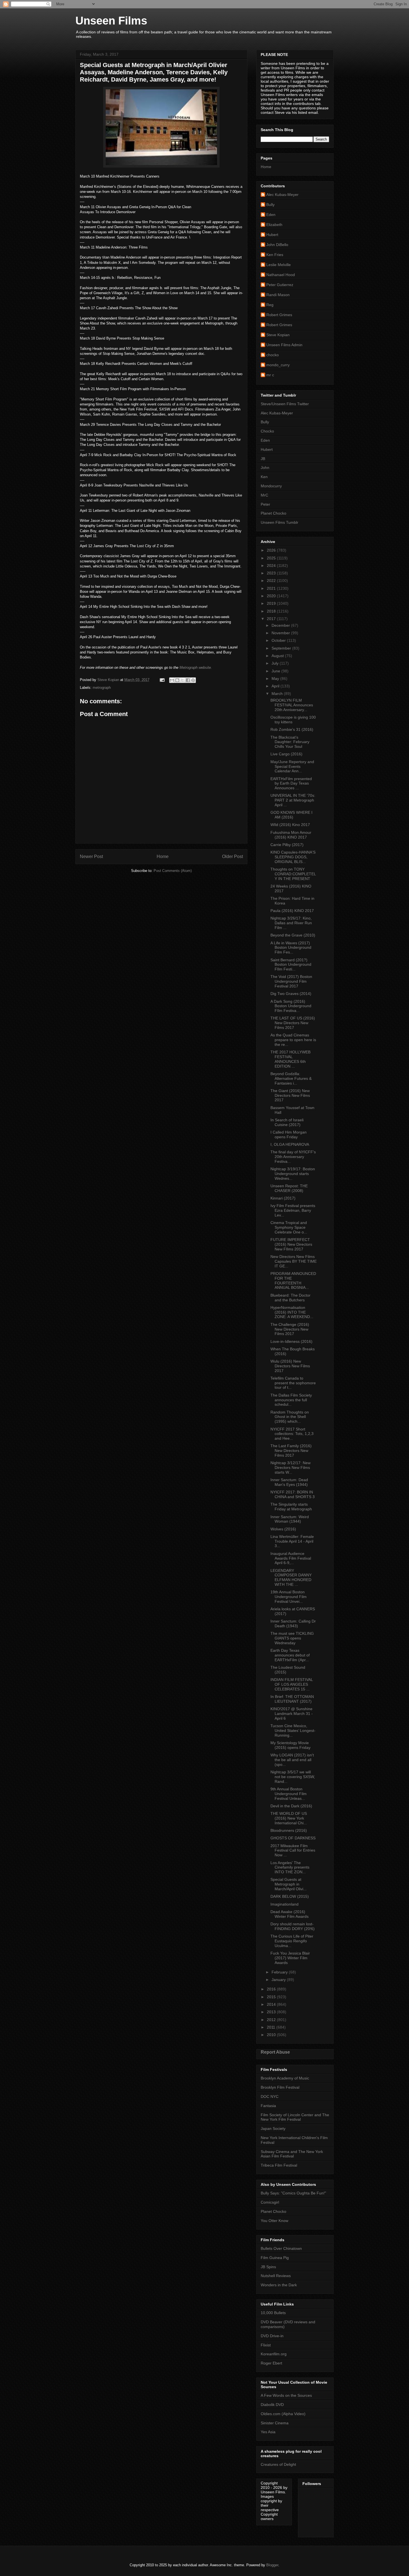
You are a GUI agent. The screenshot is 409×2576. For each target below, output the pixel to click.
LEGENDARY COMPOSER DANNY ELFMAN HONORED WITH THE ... (291, 1577)
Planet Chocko (274, 513)
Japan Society (273, 2128)
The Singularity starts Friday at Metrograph (291, 1507)
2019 (272, 603)
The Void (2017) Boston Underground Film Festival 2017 (291, 981)
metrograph (102, 688)
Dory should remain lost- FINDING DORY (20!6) (293, 1926)
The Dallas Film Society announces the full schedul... (291, 1400)
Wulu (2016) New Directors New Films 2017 (290, 1366)
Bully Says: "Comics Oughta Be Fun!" (293, 2193)
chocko (273, 355)
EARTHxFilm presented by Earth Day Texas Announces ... (291, 783)
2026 (272, 550)
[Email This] (172, 680)
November (281, 633)
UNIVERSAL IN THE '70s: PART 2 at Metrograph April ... (293, 800)
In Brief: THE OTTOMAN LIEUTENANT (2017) (292, 1699)
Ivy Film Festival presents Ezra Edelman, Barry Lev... (293, 1210)
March (278, 694)
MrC (264, 495)
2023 (272, 573)
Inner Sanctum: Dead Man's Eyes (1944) (289, 1482)
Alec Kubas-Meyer (282, 195)
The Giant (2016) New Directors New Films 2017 (290, 1095)
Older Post (232, 856)
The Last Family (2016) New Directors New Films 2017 (291, 1451)
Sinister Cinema (275, 2423)
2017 (272, 619)
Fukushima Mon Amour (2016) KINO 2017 (291, 835)
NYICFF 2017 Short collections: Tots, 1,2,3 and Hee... (292, 1434)
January (279, 1980)
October (279, 640)
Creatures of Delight (278, 2464)
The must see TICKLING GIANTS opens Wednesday (292, 1638)
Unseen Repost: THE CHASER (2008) (289, 1188)
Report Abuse (275, 2052)
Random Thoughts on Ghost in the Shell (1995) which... (290, 1417)
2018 (272, 611)
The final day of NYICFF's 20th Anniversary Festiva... (293, 1157)
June (276, 671)
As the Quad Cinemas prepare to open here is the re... (293, 1040)
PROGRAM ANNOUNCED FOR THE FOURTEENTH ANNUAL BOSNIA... (293, 1280)
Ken (264, 477)
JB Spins (268, 2267)
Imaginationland (284, 1904)
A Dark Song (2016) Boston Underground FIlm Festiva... (291, 1006)
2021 (272, 588)
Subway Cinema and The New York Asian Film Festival (292, 2154)
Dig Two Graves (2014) (291, 994)
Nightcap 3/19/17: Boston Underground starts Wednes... (293, 1174)
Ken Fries (275, 255)
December (281, 625)
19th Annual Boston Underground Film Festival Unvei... (289, 1597)
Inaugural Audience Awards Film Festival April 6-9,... (291, 1558)
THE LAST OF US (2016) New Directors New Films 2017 (293, 1023)
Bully (270, 205)
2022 (272, 581)
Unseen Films (111, 21)
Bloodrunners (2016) (289, 1830)
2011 (272, 2027)
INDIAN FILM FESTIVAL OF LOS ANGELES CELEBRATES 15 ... (292, 1684)
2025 (272, 558)
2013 (272, 2012)
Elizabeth (274, 225)
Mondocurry (271, 486)
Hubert (272, 235)
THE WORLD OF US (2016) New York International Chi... (289, 1818)
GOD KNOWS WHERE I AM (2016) (291, 815)
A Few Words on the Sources (286, 2395)
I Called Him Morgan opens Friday (289, 1135)
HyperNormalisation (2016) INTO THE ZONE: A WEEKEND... (292, 1312)
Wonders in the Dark (279, 2285)
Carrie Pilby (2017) (287, 845)
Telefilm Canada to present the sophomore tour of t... (293, 1383)
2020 (272, 596)
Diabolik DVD (272, 2405)
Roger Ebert (271, 2363)
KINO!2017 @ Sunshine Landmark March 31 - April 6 (292, 1714)
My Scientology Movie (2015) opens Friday (290, 1745)
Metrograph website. (196, 668)
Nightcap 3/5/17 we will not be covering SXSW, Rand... (293, 1777)
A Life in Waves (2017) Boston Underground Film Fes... (291, 948)
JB (263, 459)
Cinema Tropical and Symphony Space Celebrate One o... (289, 1227)
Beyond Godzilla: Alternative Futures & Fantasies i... (291, 1078)
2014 (272, 2004)
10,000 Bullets (273, 2313)
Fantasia (268, 2106)
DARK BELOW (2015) (290, 1896)
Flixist (266, 2345)
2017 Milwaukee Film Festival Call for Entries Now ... (293, 1850)
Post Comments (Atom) (173, 871)
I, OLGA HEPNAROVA (290, 1144)
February (280, 1972)
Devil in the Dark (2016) (291, 1806)
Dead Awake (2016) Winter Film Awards (289, 1914)
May (276, 679)
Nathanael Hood (281, 275)
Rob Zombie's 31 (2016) (292, 729)
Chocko (267, 431)
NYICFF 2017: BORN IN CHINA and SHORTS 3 (293, 1494)
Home (163, 856)
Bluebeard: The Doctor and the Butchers (290, 1298)
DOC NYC (270, 2096)
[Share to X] (183, 680)
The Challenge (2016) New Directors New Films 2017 (290, 1329)
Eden (271, 215)
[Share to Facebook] (188, 680)
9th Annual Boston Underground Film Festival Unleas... (289, 1794)
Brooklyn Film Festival (280, 2087)
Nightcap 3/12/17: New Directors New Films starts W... (290, 1468)
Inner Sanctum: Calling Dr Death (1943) (293, 1623)
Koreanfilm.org (274, 2354)
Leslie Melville (279, 265)
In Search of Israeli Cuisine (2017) (287, 1122)
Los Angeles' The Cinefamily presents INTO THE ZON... (290, 1867)
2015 (272, 1997)
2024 (272, 566)
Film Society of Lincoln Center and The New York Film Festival (295, 2117)
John (265, 468)
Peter (265, 504)
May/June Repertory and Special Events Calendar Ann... (292, 766)
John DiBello (277, 245)
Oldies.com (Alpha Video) (283, 2414)
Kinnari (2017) (283, 1198)
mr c (270, 375)
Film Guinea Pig (275, 2258)
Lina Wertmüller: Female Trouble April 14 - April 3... (292, 1541)
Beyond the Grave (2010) (293, 935)
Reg (270, 305)
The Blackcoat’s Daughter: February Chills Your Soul (290, 742)
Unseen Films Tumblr (279, 522)
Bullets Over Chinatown (281, 2248)
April (276, 686)
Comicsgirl (270, 2202)
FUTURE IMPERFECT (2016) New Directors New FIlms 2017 (291, 1244)
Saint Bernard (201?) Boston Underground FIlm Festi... (291, 965)
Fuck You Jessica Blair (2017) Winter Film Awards (290, 1958)
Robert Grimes (279, 315)
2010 (272, 2035)
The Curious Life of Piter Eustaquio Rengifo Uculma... (292, 1941)
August (278, 656)
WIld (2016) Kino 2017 (290, 825)
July (276, 663)
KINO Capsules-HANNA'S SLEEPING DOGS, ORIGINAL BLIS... (293, 857)
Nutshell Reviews (276, 2276)
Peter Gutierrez (280, 285)
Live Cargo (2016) (286, 754)
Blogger (272, 2565)
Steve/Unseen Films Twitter (285, 404)
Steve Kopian (278, 335)
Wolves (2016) (283, 1529)
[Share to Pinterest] (193, 680)
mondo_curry (278, 365)
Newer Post (91, 856)
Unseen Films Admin (284, 345)
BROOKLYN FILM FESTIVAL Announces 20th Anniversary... (292, 705)
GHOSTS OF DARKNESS (293, 1838)
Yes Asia (268, 2432)
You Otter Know (274, 2221)
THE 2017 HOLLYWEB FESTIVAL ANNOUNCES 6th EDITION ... (290, 1059)
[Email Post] (162, 680)
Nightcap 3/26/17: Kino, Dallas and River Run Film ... (291, 923)
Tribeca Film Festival (279, 2165)
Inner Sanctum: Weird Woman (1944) (290, 1519)
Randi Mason (278, 295)
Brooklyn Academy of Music (285, 2078)
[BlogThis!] (177, 680)
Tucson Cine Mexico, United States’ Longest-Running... (293, 1731)
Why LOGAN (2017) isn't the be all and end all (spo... (292, 1760)
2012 (272, 2020)
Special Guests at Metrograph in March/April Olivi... (289, 1884)
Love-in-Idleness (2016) (291, 1341)
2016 (272, 1989)
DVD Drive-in (272, 2336)
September (282, 648)
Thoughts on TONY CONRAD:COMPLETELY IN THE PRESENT (293, 874)
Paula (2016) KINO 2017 (292, 911)
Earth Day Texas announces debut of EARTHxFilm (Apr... (290, 1655)
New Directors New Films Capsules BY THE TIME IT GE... (294, 1261)
